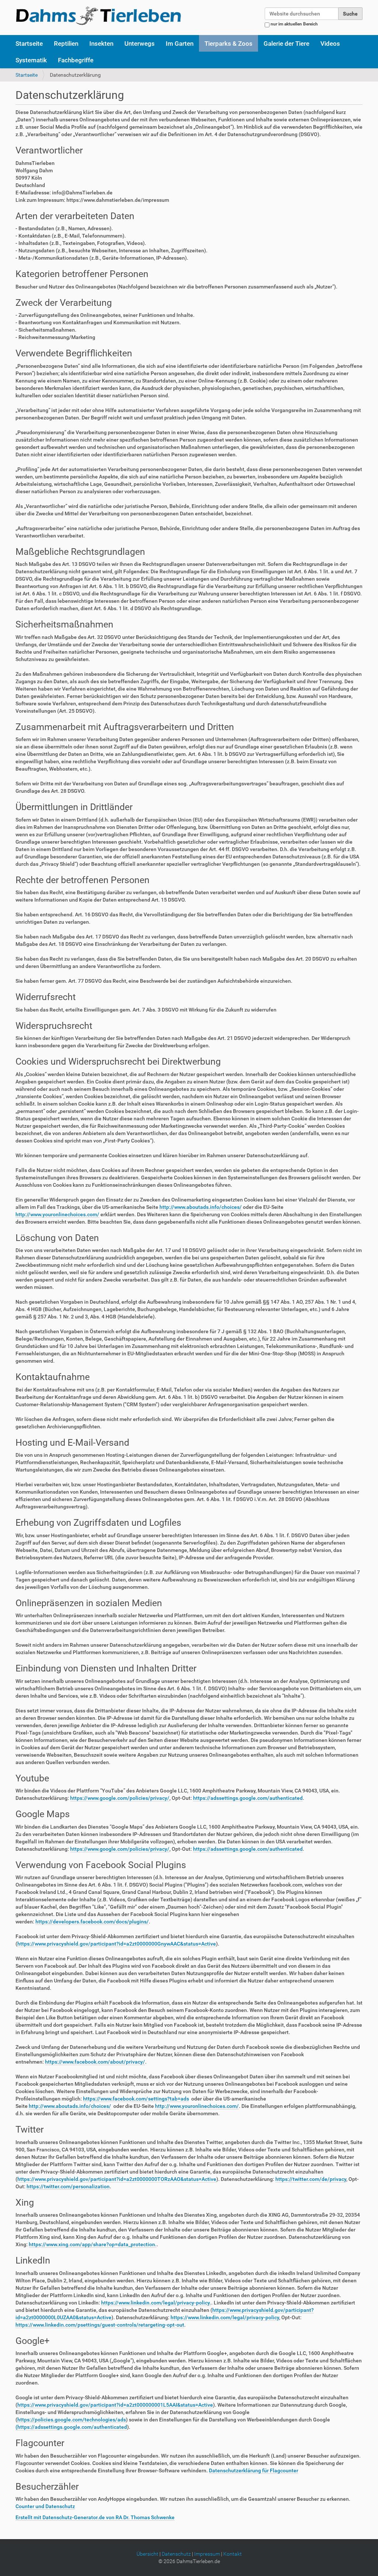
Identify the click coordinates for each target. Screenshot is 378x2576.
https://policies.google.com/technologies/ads (72, 2420)
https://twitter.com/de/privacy (311, 2179)
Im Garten (180, 44)
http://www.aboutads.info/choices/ (201, 1207)
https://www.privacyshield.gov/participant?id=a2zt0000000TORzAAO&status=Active (117, 2179)
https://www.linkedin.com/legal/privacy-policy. (156, 2303)
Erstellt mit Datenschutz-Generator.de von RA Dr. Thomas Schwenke (95, 2517)
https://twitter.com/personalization (68, 2186)
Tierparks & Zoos (228, 44)
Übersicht (147, 2554)
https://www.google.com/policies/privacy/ (120, 1798)
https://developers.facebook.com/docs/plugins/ (92, 1922)
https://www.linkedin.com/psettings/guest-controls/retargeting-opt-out (100, 2325)
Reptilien (66, 44)
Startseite (29, 44)
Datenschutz (176, 2554)
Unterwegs (140, 44)
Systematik (31, 60)
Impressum (207, 2554)
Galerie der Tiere (286, 44)
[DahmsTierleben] (98, 15)
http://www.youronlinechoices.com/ (57, 1214)
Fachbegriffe (76, 60)
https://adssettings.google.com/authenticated (248, 1798)
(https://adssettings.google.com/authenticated (71, 2427)
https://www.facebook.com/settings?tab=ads (136, 2099)
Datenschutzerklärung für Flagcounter (254, 2470)
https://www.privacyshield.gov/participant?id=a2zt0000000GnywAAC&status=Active (117, 1944)
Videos (330, 44)
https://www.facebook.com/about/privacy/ (95, 2062)
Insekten (101, 44)
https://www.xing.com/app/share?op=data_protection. (93, 2244)
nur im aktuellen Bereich (294, 24)
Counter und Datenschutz (45, 2506)
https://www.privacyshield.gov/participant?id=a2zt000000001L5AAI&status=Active (115, 2405)
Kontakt (233, 2554)
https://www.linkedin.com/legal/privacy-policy (225, 2317)
